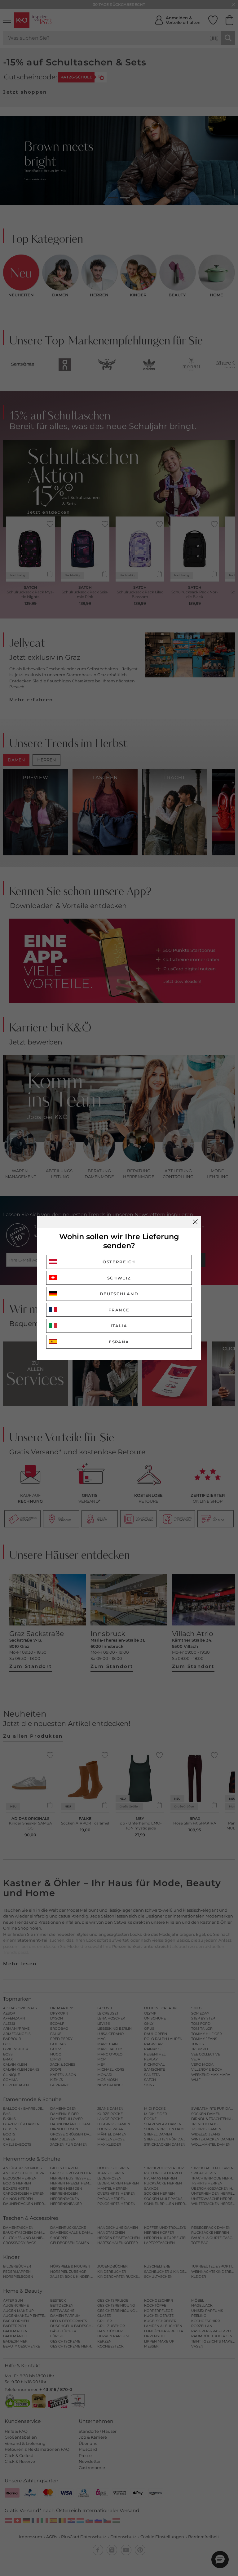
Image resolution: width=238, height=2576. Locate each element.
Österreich (119, 1262)
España (119, 1342)
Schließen (195, 1222)
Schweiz (119, 1278)
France (119, 1310)
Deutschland (119, 1294)
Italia (119, 1326)
